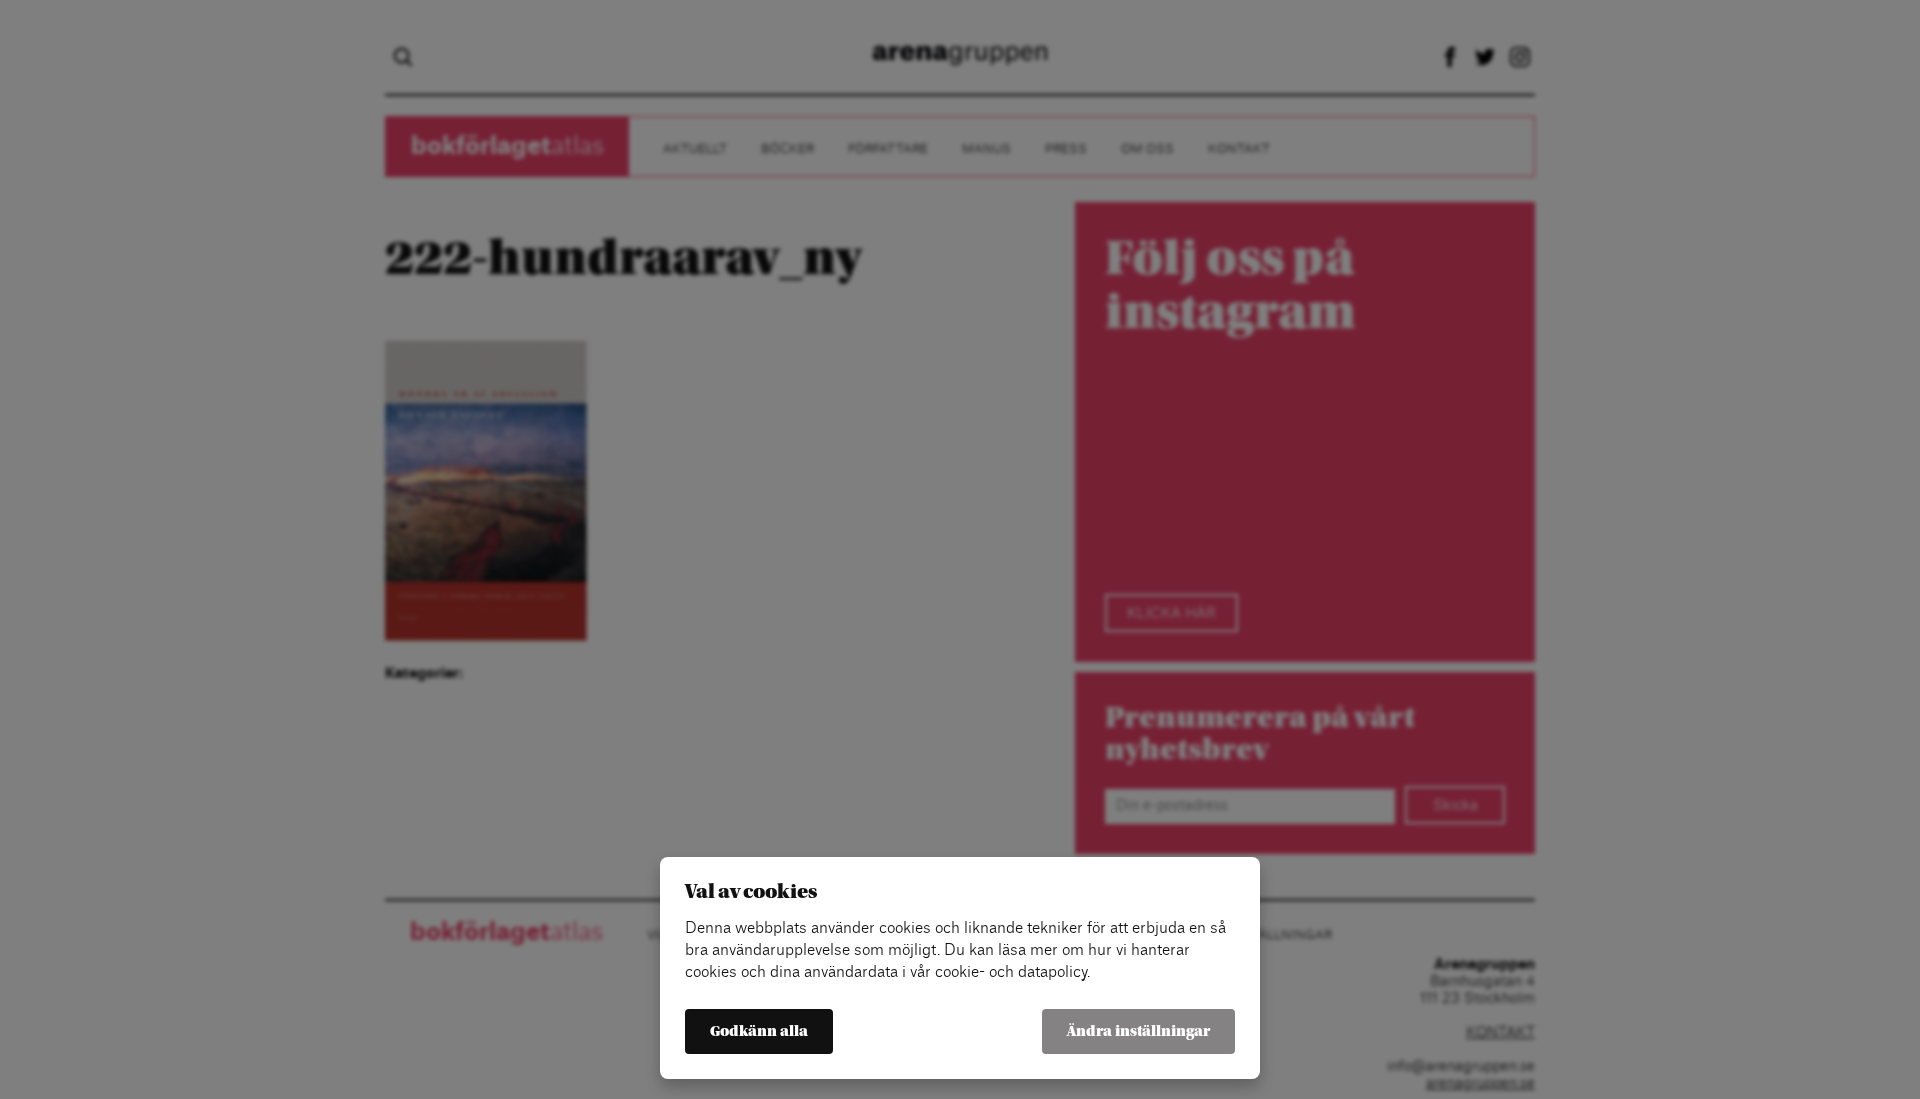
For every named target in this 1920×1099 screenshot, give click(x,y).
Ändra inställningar (1138, 1031)
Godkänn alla (759, 1031)
